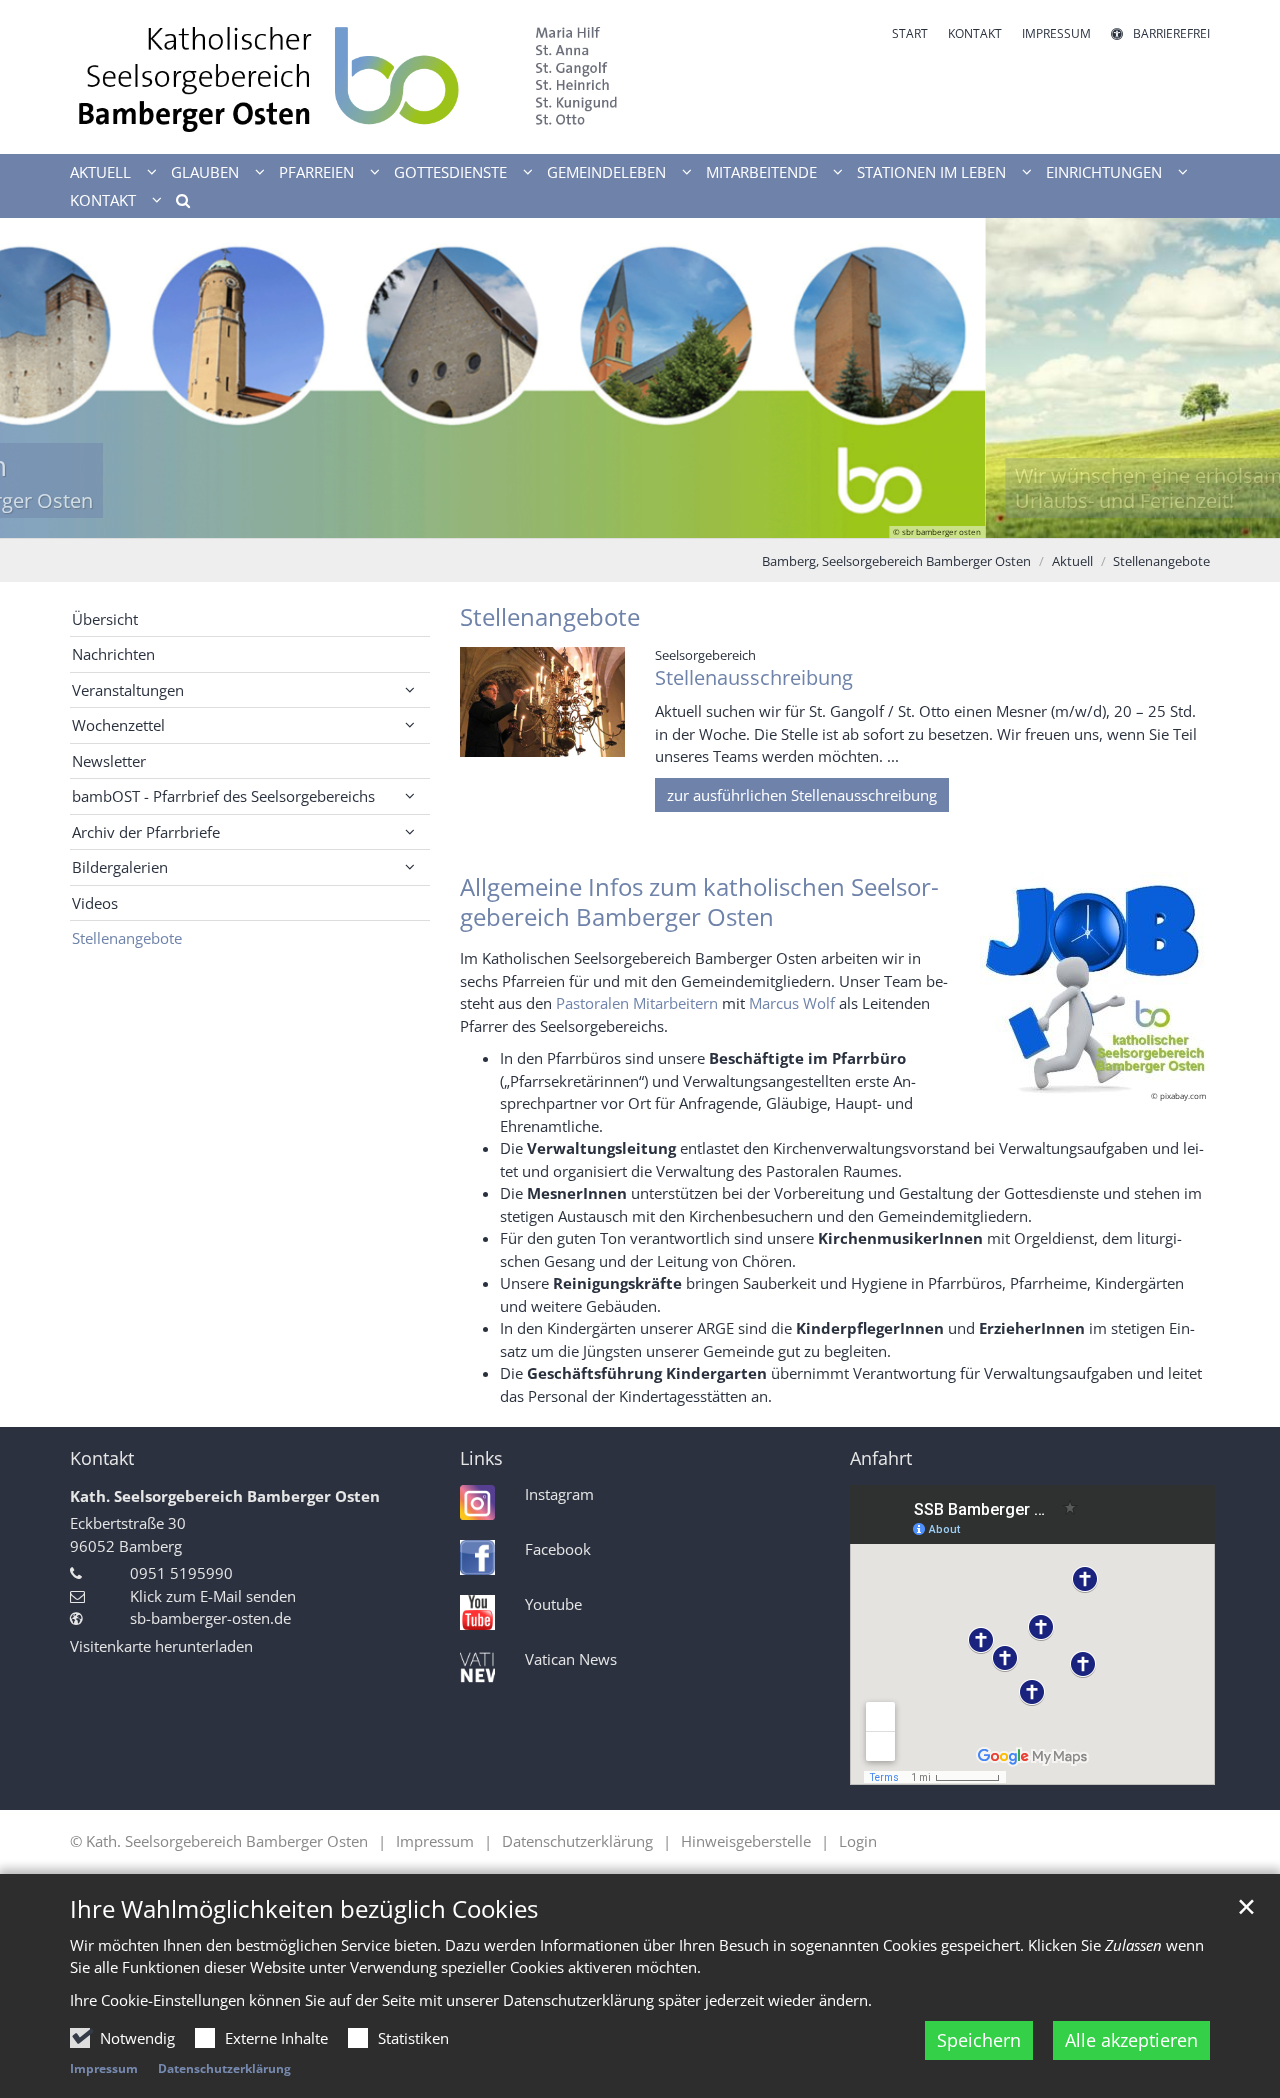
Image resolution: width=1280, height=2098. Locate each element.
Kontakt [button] (103, 200)
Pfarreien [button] (316, 172)
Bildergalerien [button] (120, 867)
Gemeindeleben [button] (606, 172)
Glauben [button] (205, 172)
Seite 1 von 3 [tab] (605, 518)
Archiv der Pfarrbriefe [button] (146, 832)
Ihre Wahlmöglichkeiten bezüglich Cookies (304, 1909)
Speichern (979, 2040)
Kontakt (102, 1458)
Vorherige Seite (40, 378)
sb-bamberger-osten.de (210, 1618)
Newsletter (109, 761)
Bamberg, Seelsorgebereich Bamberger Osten (896, 561)
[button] (176, 204)
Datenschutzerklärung (224, 2068)
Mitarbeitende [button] (761, 172)
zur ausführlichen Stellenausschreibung (802, 795)
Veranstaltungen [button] (128, 690)
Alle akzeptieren (1131, 2040)
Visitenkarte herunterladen (161, 1646)
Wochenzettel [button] (118, 725)
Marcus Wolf (792, 1003)
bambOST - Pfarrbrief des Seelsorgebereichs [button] (223, 796)
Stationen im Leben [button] (931, 172)
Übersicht (105, 619)
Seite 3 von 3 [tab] (675, 518)
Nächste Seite (1240, 378)
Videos (95, 903)
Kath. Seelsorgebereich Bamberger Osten (225, 1496)
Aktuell (1072, 561)
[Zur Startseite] (347, 77)
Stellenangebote (1161, 561)
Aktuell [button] (100, 172)
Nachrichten (113, 654)
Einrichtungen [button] (1104, 172)
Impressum (104, 2068)
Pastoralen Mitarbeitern (637, 1003)
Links (481, 1458)
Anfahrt (881, 1458)
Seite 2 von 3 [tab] (640, 518)
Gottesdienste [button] (450, 172)
